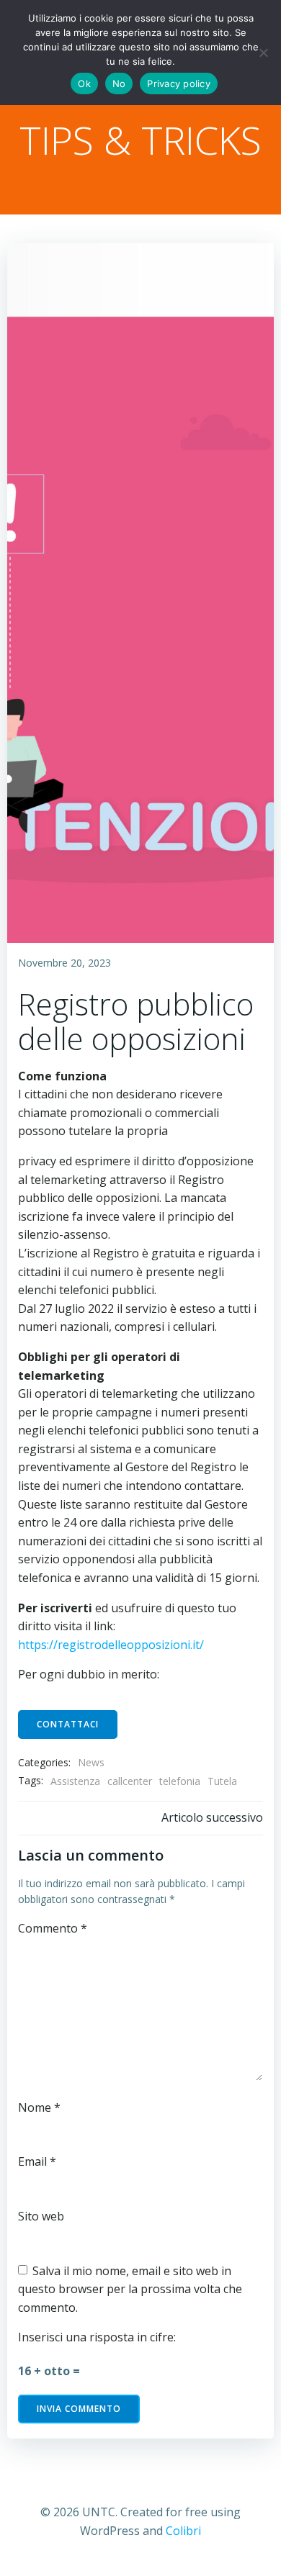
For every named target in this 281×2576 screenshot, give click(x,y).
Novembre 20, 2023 (64, 963)
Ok (84, 83)
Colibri (183, 2531)
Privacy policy (179, 83)
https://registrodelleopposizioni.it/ (111, 1645)
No (119, 83)
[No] (263, 53)
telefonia (180, 1781)
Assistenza (75, 1781)
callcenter (130, 1781)
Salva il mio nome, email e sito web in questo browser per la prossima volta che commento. (130, 2289)
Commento (53, 1928)
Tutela (222, 1781)
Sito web (41, 2216)
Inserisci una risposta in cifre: (97, 2337)
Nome (39, 2107)
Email (37, 2161)
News (91, 1762)
